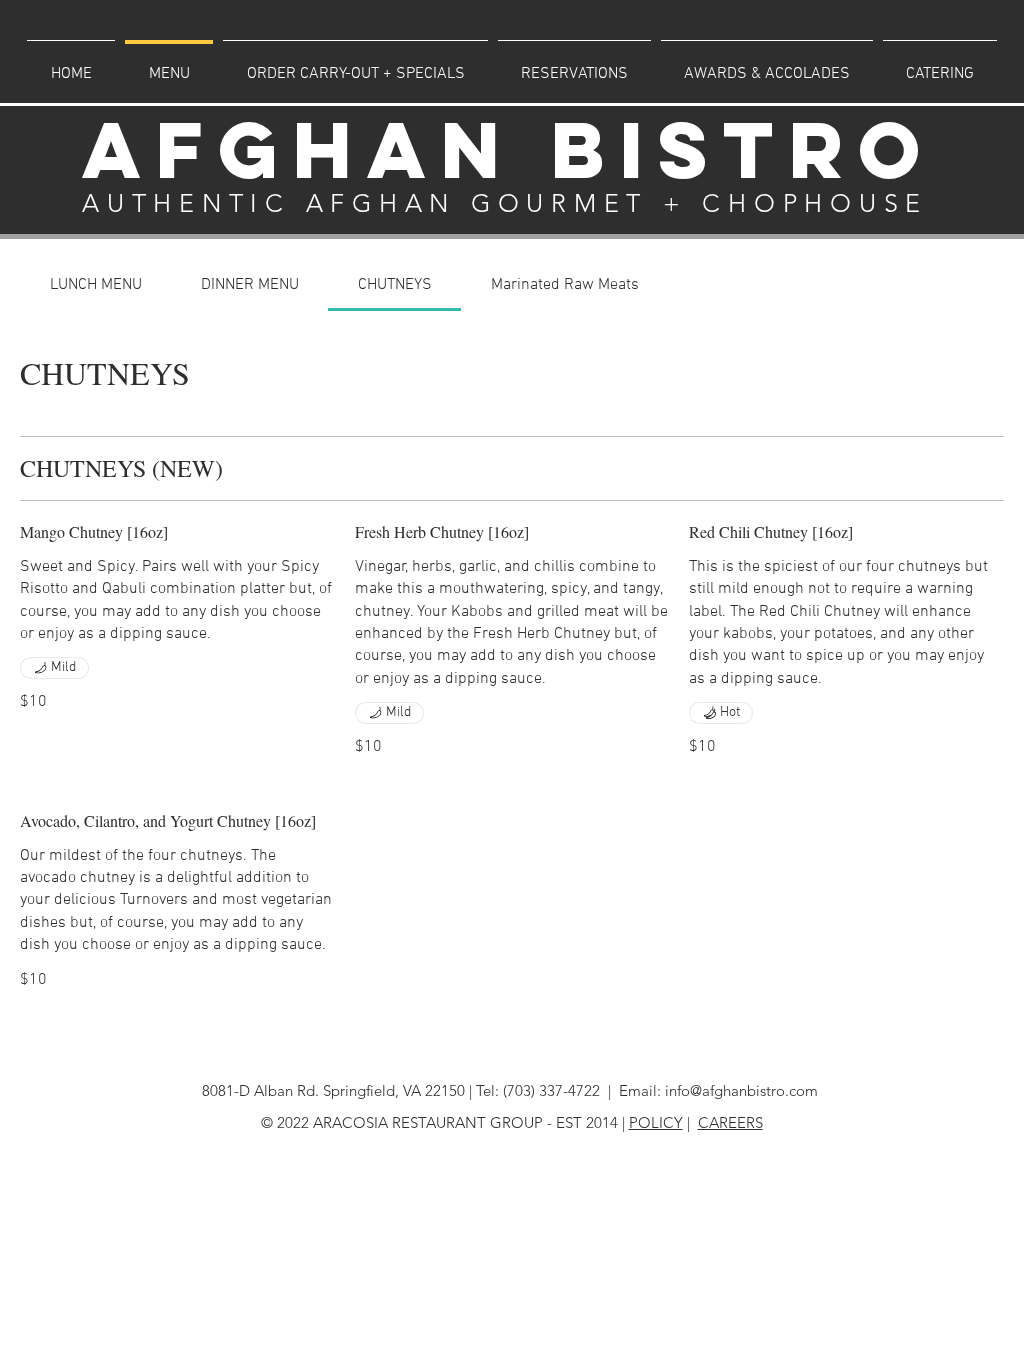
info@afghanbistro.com (741, 1090)
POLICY (656, 1122)
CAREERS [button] (730, 1122)
